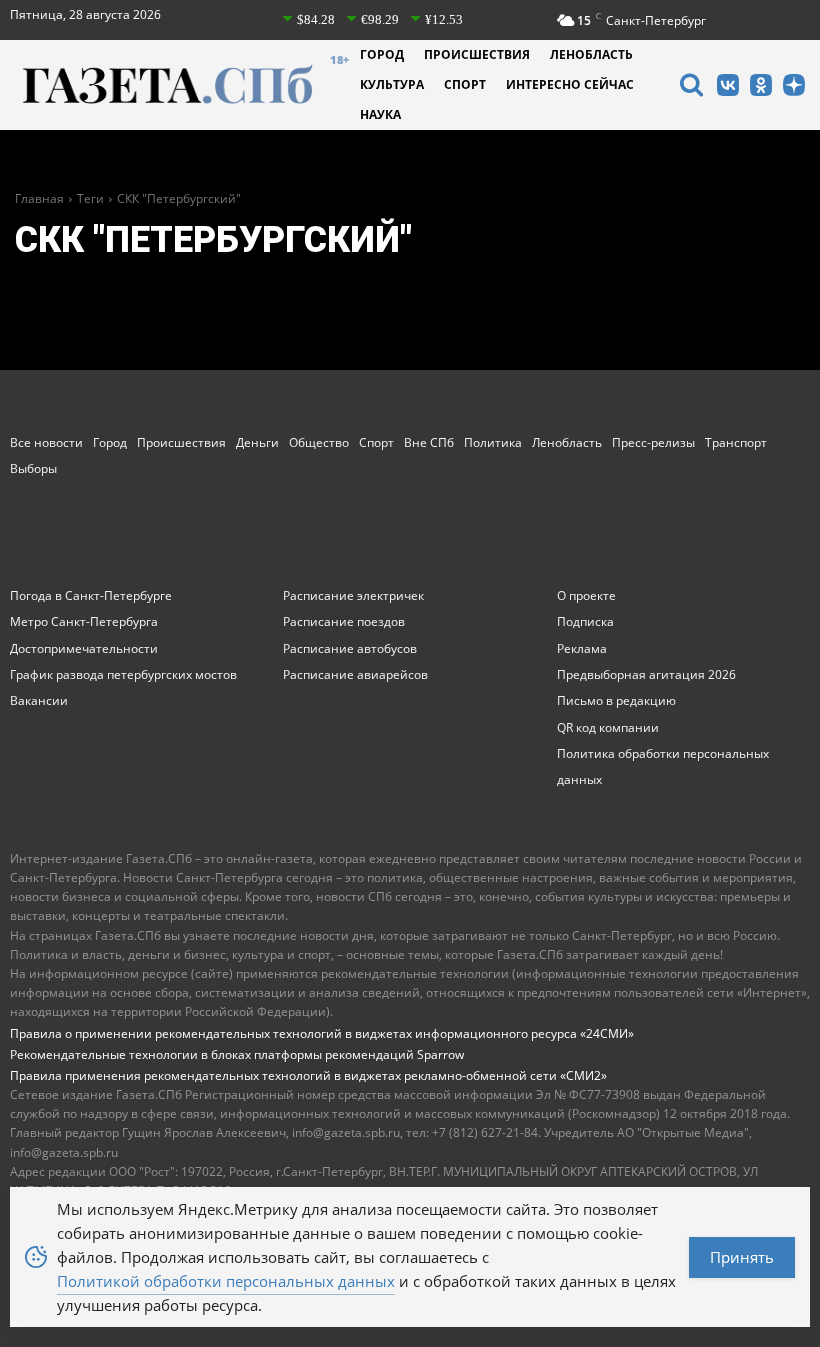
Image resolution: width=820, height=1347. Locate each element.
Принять (742, 1257)
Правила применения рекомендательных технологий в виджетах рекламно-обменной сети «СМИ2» (308, 1075)
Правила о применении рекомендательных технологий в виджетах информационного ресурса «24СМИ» (322, 1033)
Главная (39, 198)
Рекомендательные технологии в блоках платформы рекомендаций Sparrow (237, 1054)
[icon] (691, 87)
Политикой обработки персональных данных (226, 1281)
